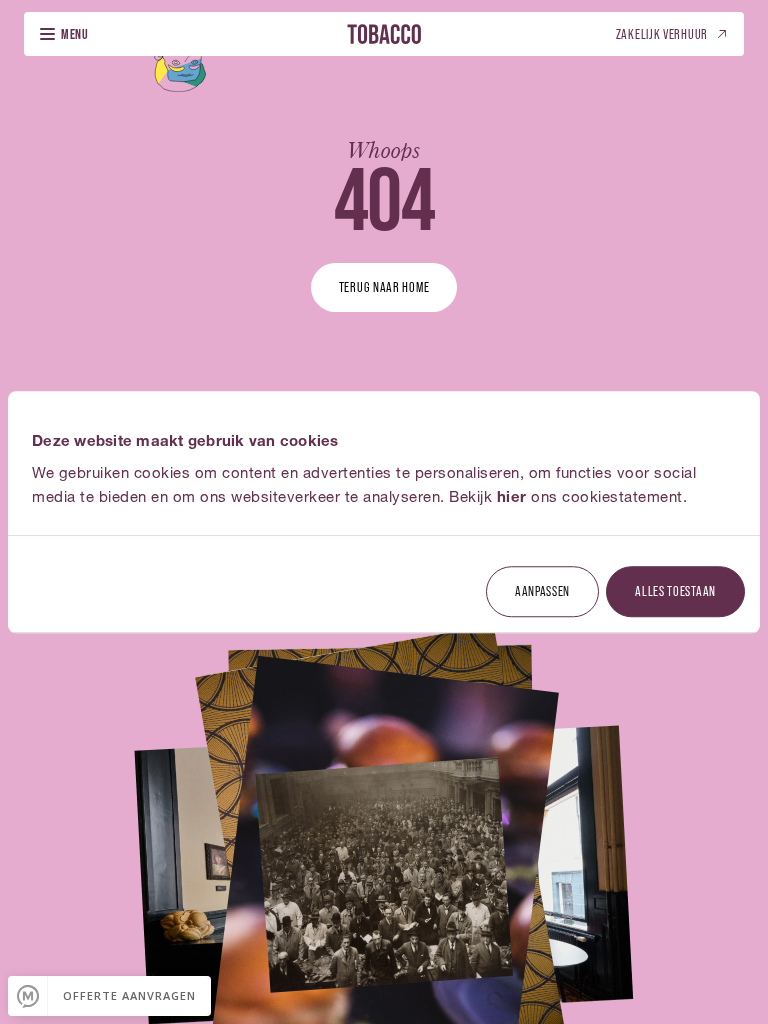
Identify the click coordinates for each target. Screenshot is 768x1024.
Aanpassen (542, 590)
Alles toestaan (675, 590)
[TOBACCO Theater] (384, 33)
